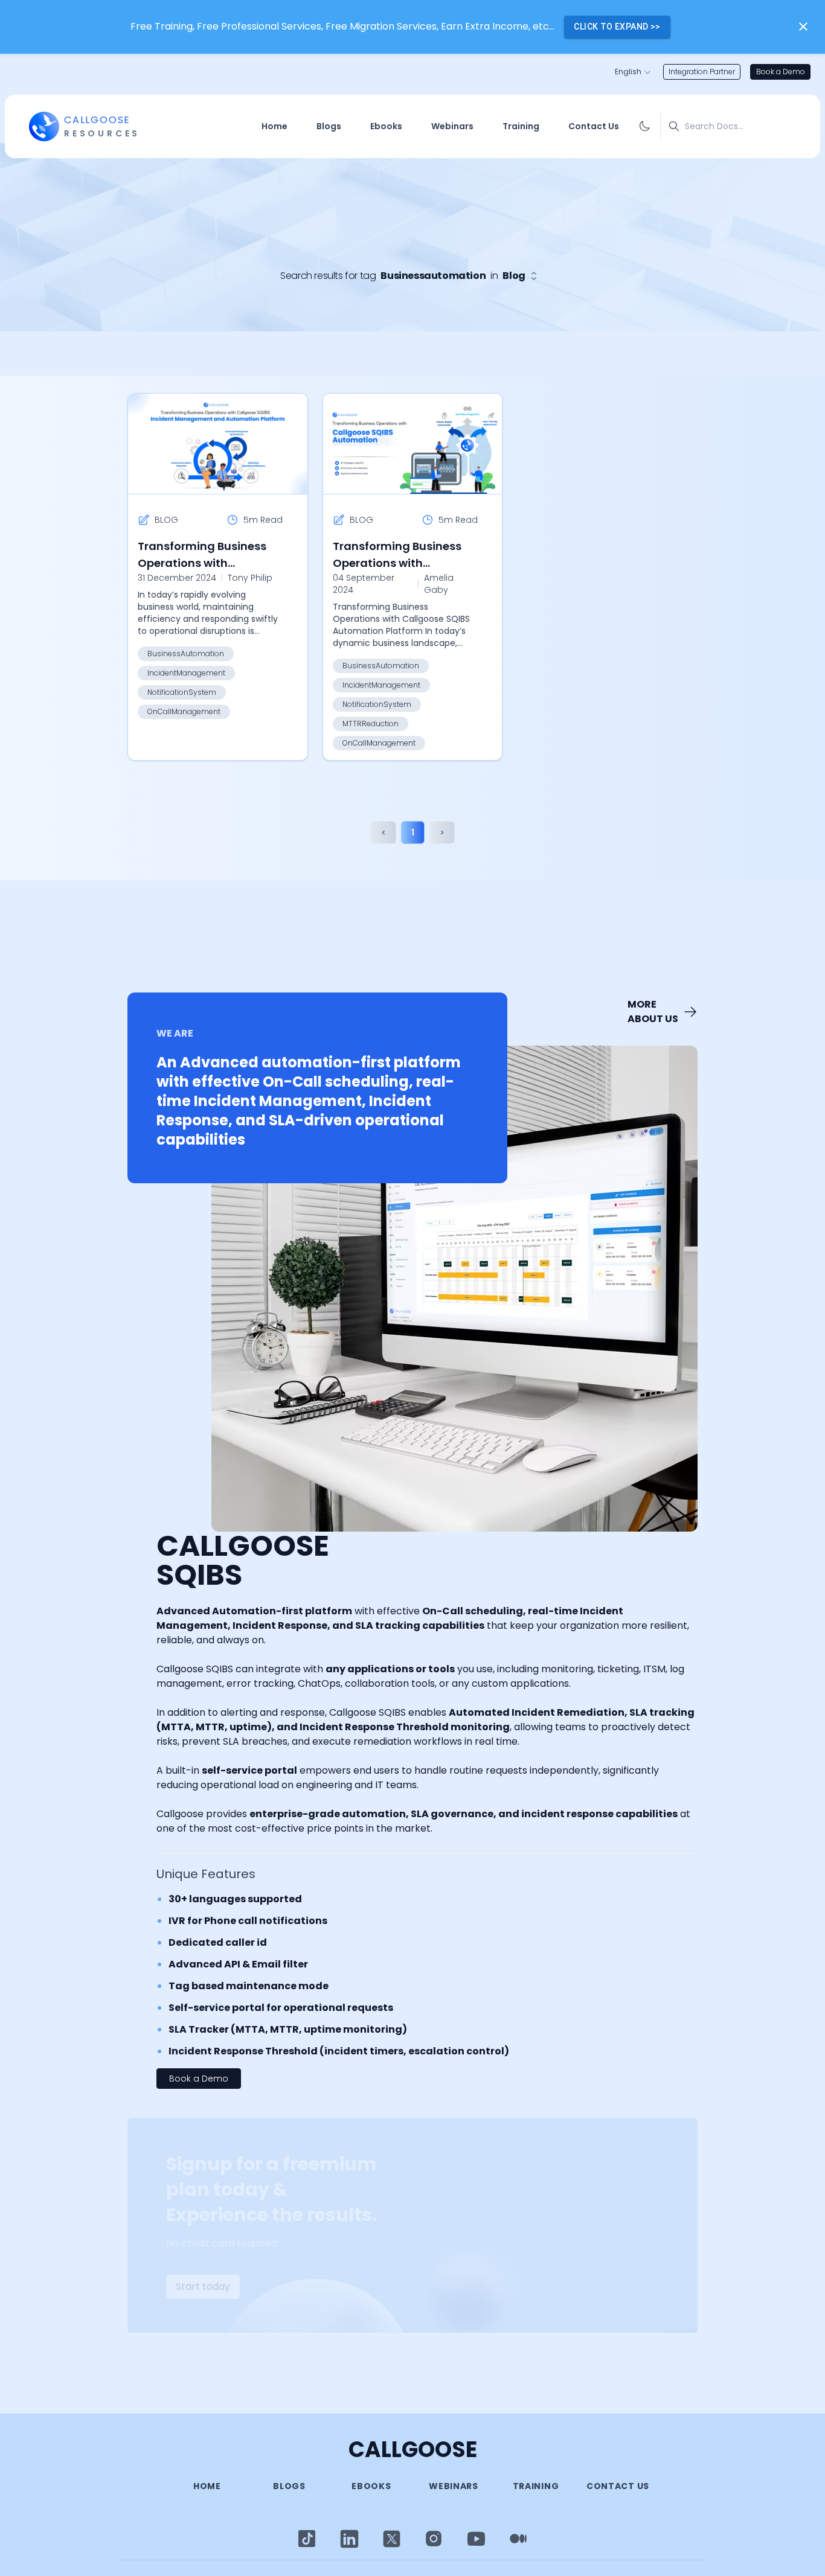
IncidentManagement (186, 673)
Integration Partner (702, 72)
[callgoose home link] (44, 126)
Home (274, 126)
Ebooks (386, 126)
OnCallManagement (184, 711)
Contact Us (594, 126)
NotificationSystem (182, 692)
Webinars (452, 126)
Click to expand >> (617, 27)
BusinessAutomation (186, 654)
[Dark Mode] (644, 126)
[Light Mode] (307, 2539)
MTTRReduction (371, 724)
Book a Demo (781, 72)
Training (521, 126)
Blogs (329, 126)
